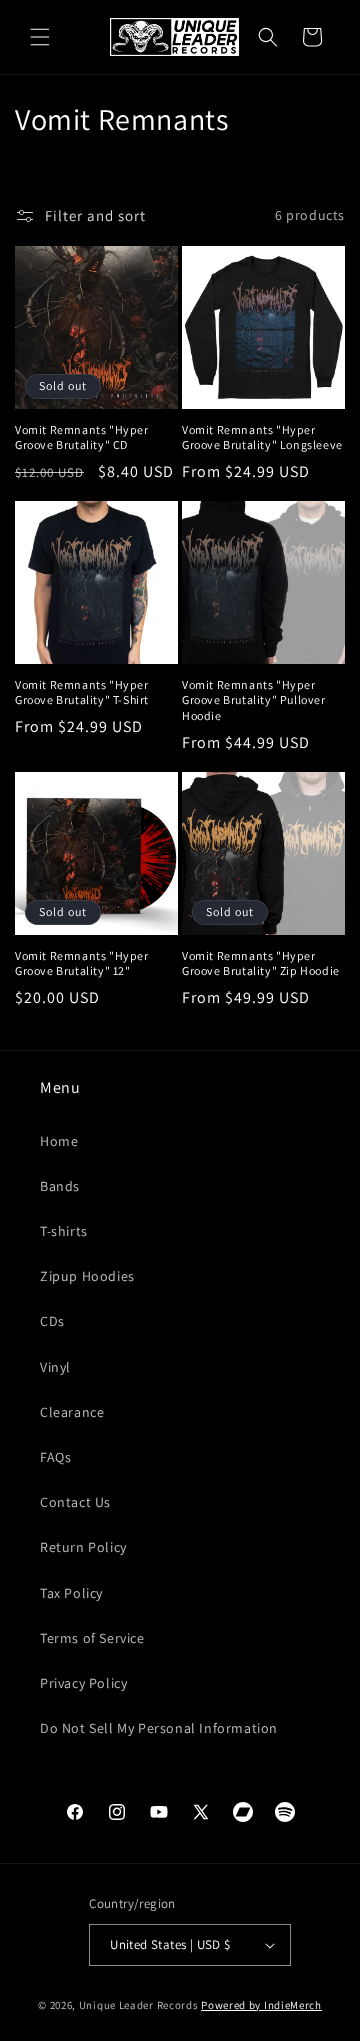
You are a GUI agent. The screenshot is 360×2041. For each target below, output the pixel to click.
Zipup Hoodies (87, 1276)
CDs (52, 1321)
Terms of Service (92, 1638)
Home (59, 1141)
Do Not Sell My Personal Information (159, 1728)
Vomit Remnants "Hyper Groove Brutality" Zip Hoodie (261, 963)
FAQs (55, 1457)
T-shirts (64, 1231)
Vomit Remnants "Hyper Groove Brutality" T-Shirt (82, 692)
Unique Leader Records (139, 2005)
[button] (40, 37)
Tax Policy (71, 1593)
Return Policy (83, 1547)
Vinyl (55, 1367)
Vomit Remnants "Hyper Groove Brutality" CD (82, 437)
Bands (60, 1186)
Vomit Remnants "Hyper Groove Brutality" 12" (82, 963)
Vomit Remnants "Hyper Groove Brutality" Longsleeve (262, 437)
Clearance (72, 1412)
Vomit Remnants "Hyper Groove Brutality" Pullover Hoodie (254, 700)
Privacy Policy (83, 1683)
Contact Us (75, 1502)
